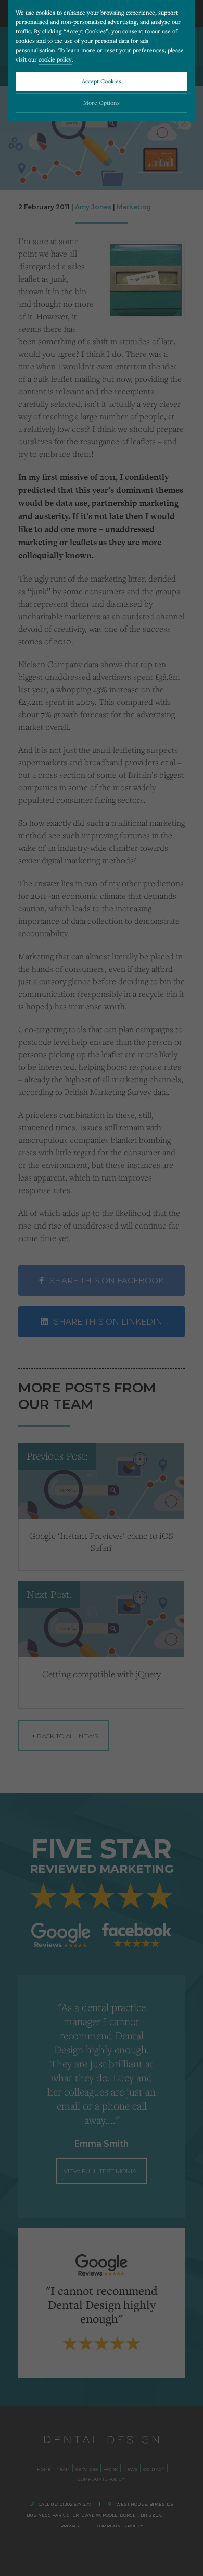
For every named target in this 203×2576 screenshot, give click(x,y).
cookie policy (55, 59)
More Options (102, 103)
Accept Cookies (102, 81)
